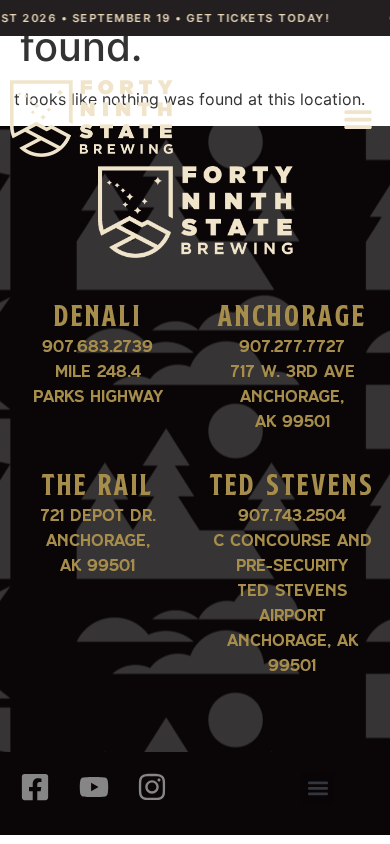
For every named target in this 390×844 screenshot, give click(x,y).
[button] (357, 118)
